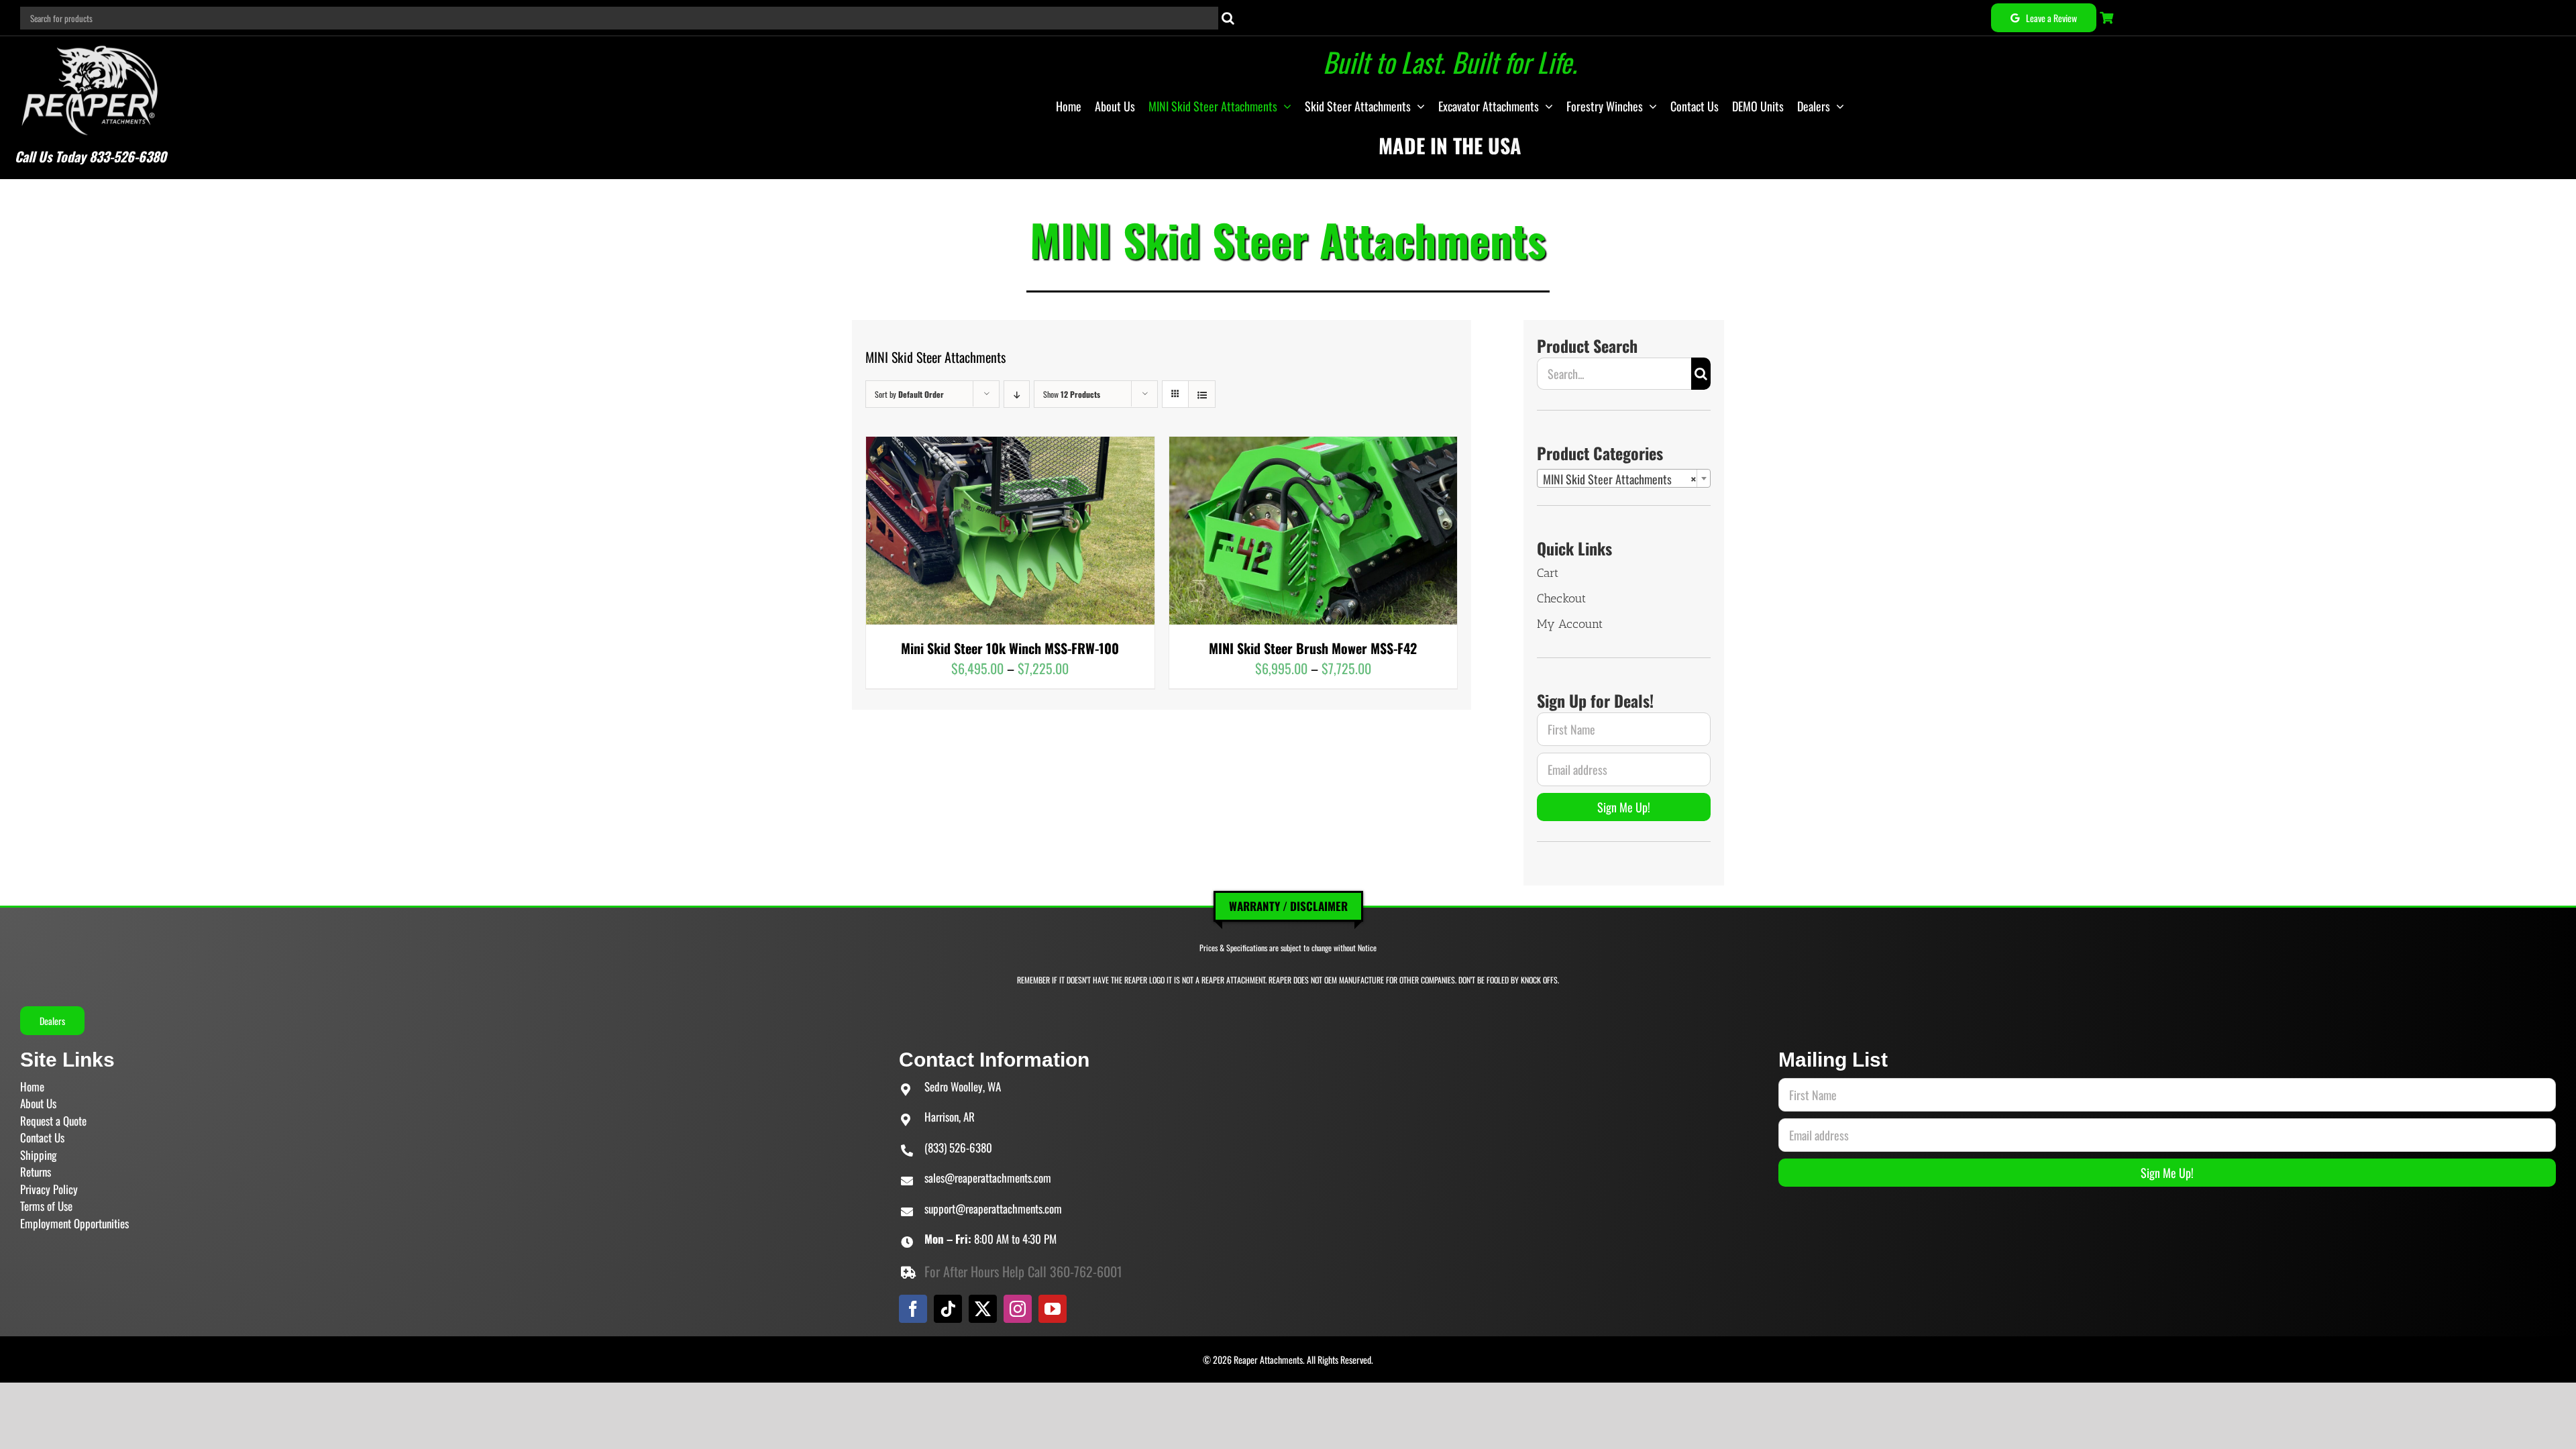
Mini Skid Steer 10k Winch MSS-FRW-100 (1010, 648)
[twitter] (983, 1309)
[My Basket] (2108, 18)
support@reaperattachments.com (993, 1209)
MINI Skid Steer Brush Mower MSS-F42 (1313, 648)
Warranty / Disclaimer (1288, 906)
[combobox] (1624, 478)
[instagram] (1018, 1309)
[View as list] (1202, 394)
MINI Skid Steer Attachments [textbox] (1620, 479)
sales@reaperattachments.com (988, 1178)
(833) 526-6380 (958, 1147)
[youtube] (1053, 1309)
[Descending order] (1017, 394)
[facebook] (913, 1309)
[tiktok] (948, 1309)
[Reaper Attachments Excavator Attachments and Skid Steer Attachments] (90, 43)
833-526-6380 (128, 156)
